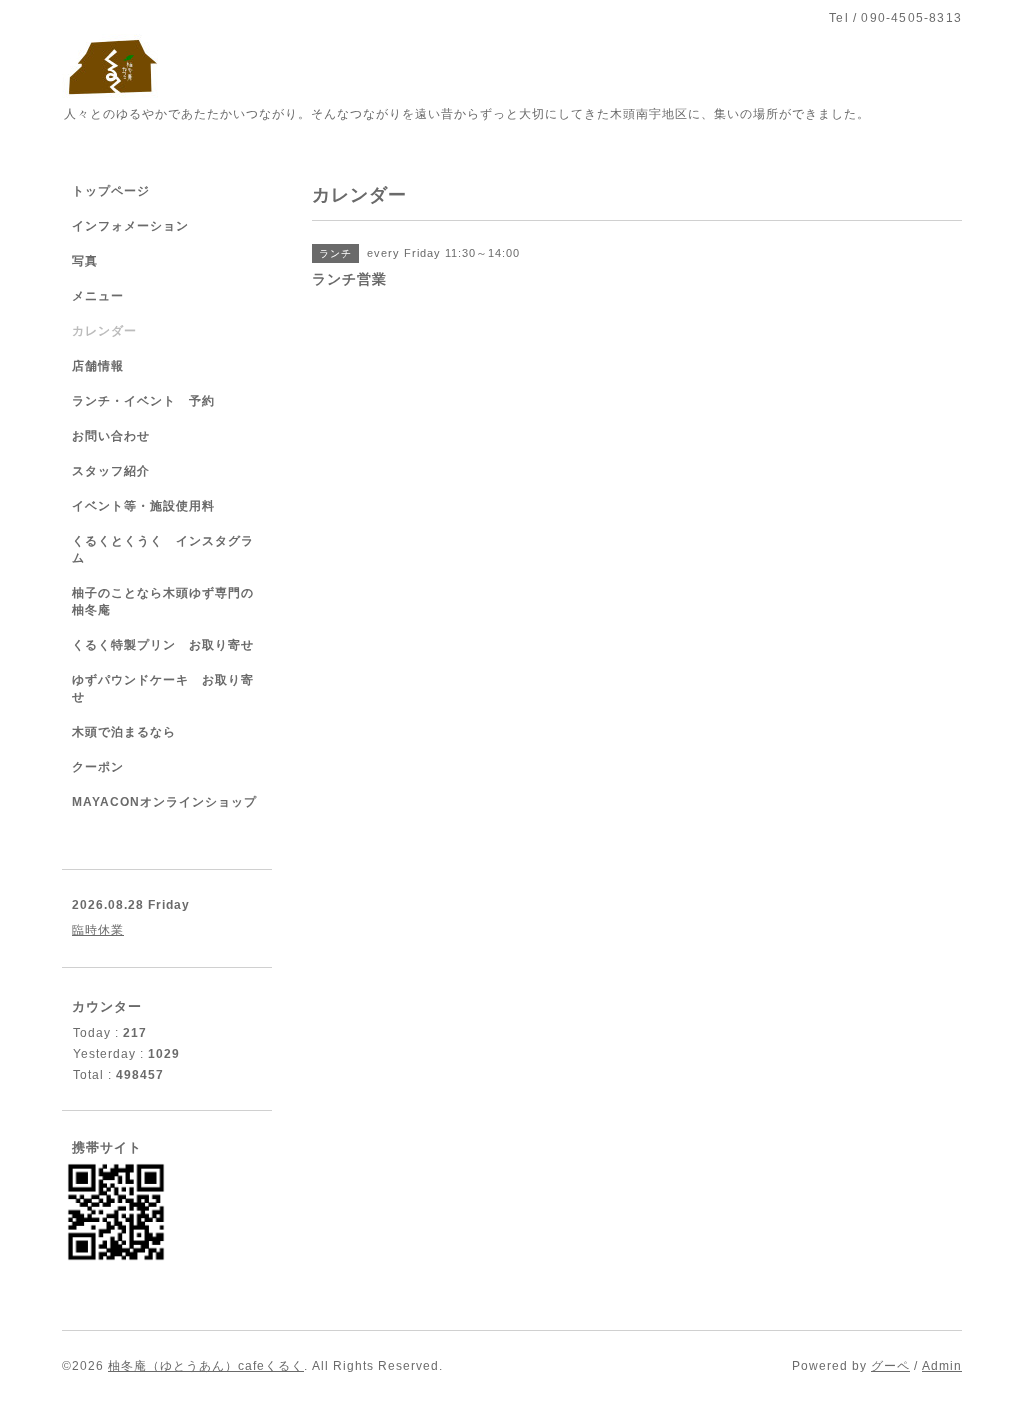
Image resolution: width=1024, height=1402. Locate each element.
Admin (942, 1366)
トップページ (111, 191)
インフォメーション (130, 226)
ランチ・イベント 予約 (143, 401)
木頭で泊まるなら (124, 732)
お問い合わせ (111, 436)
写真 (85, 261)
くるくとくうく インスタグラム (163, 549)
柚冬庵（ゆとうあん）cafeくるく (206, 1366)
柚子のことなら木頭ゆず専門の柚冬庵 (163, 601)
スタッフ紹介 (111, 471)
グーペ (890, 1366)
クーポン (98, 767)
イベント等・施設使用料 (143, 506)
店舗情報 (98, 366)
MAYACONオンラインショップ (164, 802)
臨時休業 (98, 930)
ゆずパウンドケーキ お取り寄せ (163, 688)
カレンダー (104, 331)
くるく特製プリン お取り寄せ (163, 645)
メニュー (98, 296)
